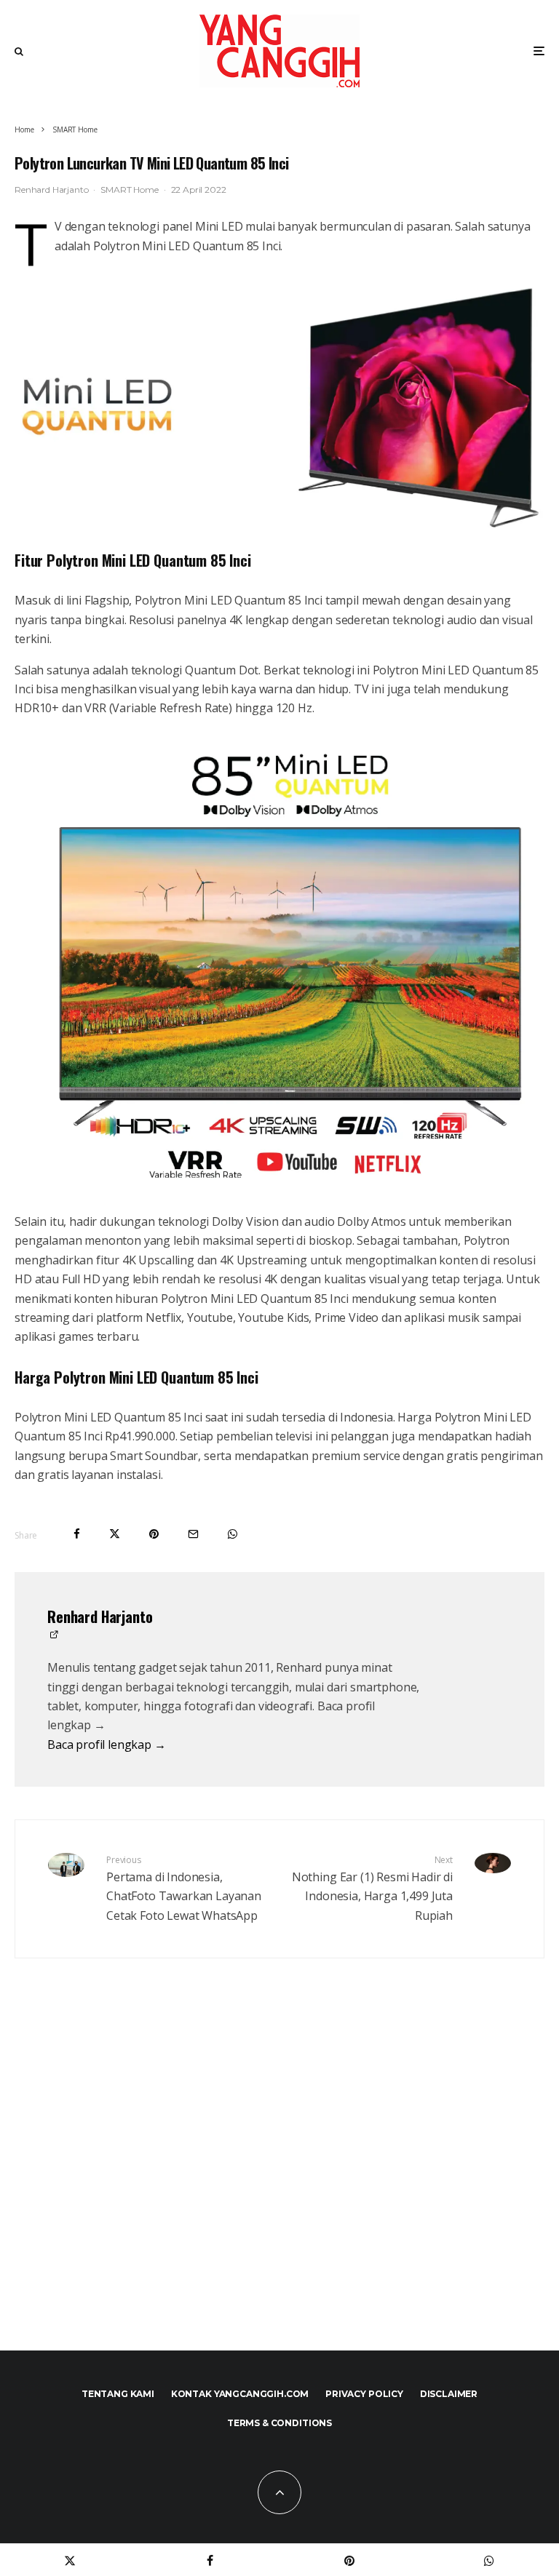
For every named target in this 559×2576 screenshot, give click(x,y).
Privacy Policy (364, 2394)
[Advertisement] (279, 2186)
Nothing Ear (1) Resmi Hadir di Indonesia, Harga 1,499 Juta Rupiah (372, 1889)
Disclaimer (449, 2394)
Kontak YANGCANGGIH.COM (240, 2394)
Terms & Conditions (279, 2423)
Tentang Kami (118, 2394)
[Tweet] (115, 1534)
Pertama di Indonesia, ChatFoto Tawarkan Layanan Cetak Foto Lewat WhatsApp (184, 1889)
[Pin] (154, 1534)
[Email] (193, 1534)
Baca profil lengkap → (107, 1744)
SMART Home (129, 190)
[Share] (77, 1534)
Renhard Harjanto (51, 190)
